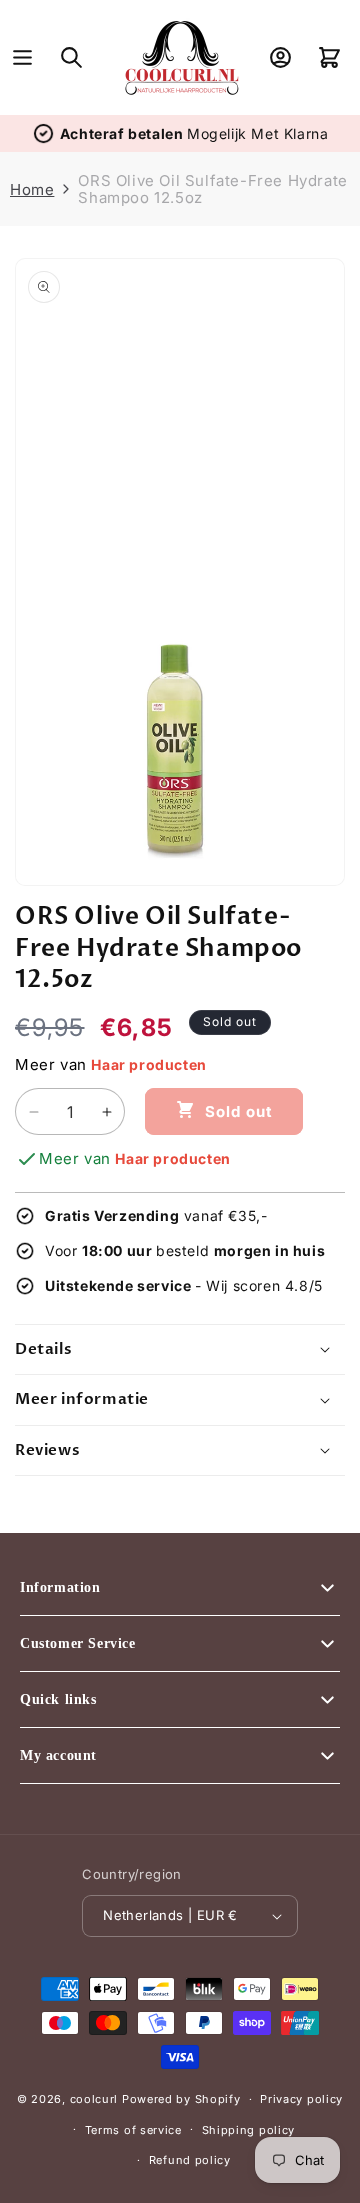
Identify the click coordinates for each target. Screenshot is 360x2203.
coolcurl (94, 2099)
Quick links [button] (58, 1699)
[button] (22, 57)
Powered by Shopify (181, 2099)
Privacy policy (301, 2099)
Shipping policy (249, 2130)
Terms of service (133, 2130)
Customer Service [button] (78, 1643)
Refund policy (190, 2160)
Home (32, 189)
